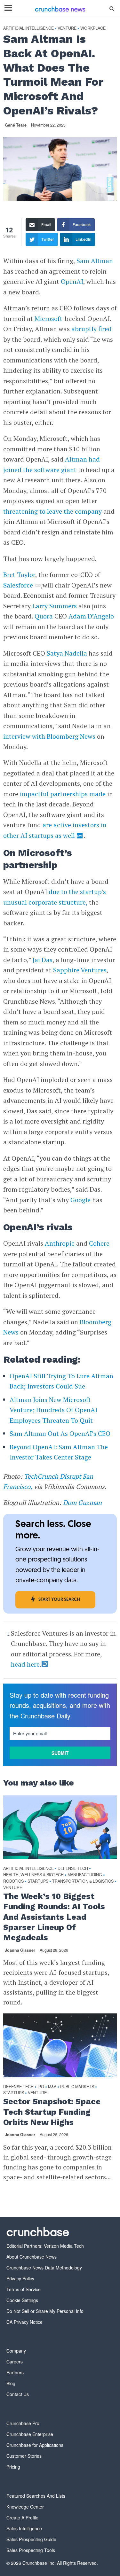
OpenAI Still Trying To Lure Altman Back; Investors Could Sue (61, 1381)
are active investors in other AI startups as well (55, 830)
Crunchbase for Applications (35, 2445)
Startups (38, 1881)
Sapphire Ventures (80, 970)
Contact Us (18, 2394)
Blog (11, 2383)
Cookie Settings (22, 2300)
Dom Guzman (82, 1502)
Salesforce (18, 585)
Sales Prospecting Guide (31, 2539)
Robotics (13, 1881)
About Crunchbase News (32, 2257)
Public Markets (77, 2087)
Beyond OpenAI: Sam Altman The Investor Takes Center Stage (59, 1452)
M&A (52, 2087)
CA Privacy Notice (24, 2322)
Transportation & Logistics (83, 1881)
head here (25, 1664)
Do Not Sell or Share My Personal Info (45, 2311)
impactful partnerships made (63, 794)
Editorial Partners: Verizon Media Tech (45, 2246)
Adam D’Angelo (91, 616)
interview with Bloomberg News (49, 736)
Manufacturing (85, 1875)
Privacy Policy (20, 2278)
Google (80, 1200)
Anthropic (60, 1243)
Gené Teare (16, 125)
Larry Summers (55, 606)
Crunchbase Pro (23, 2423)
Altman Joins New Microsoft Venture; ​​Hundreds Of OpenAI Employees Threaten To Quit (53, 1410)
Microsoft (48, 319)
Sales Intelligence (24, 2528)
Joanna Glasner (20, 1950)
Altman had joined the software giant (52, 464)
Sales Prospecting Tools (31, 2550)
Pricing (13, 2467)
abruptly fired (92, 329)
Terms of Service (24, 2289)
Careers (15, 2362)
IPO (41, 2087)
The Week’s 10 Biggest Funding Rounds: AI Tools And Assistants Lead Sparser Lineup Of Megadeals (54, 1917)
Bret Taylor (19, 575)
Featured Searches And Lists (36, 2496)
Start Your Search (59, 1600)
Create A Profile (22, 2518)
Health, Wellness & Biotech (33, 1875)
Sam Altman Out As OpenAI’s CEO (60, 1433)
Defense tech (73, 1868)
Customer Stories (24, 2456)
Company (16, 2351)
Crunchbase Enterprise (30, 2434)
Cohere (99, 1243)
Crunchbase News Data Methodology (44, 2268)
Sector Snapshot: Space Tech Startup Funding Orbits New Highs (52, 2112)
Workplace (93, 28)
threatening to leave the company (52, 511)
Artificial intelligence (28, 28)
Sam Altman (95, 261)
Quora (44, 616)
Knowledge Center (25, 2507)
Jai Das (43, 960)
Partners (15, 2372)
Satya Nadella (67, 653)
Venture (67, 28)
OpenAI (72, 281)
